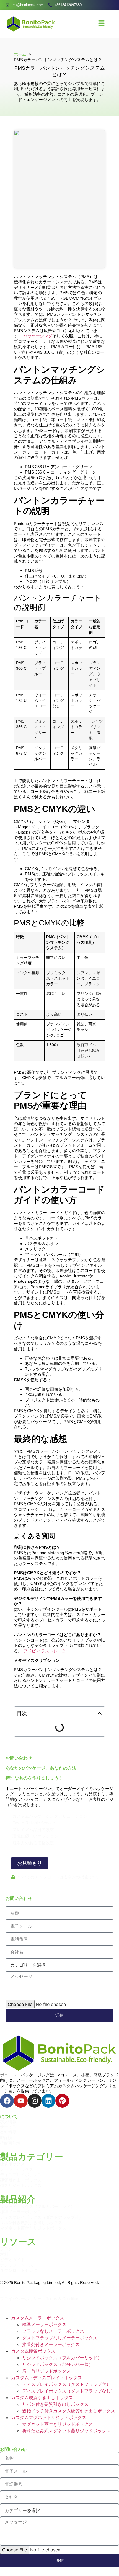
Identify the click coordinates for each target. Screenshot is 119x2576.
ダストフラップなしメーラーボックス (60, 2338)
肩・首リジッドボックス (46, 2371)
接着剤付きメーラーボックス (51, 2344)
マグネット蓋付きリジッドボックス (58, 2424)
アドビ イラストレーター (47, 1651)
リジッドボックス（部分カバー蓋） (58, 2364)
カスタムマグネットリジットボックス (49, 2417)
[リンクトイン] (48, 2101)
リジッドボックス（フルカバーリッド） (62, 2358)
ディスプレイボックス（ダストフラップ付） (66, 2384)
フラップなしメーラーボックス (53, 2331)
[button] (100, 1713)
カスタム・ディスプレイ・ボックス (46, 2378)
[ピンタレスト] (62, 2101)
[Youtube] (21, 2101)
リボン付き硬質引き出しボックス (55, 2404)
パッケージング (38, 336)
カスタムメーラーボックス (38, 2318)
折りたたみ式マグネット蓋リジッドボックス (66, 2431)
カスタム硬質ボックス (33, 2351)
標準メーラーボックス (44, 2324)
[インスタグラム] (35, 2101)
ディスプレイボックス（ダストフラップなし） (69, 2391)
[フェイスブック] (7, 2101)
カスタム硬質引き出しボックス (42, 2397)
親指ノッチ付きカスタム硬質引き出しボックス (69, 2411)
